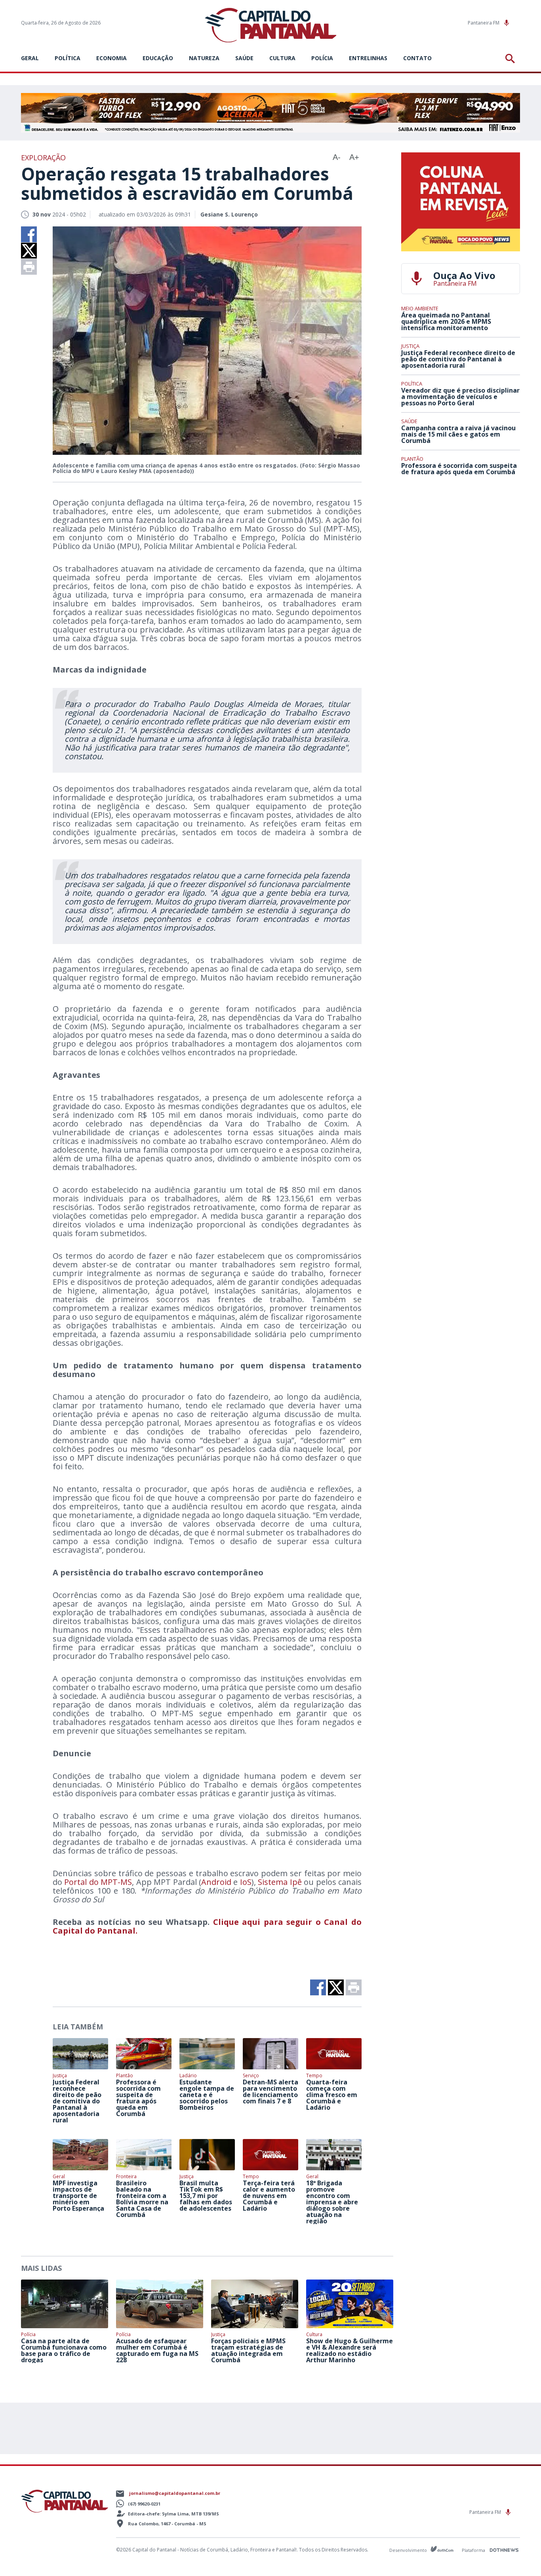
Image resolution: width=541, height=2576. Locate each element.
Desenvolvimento (409, 2550)
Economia (111, 58)
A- (337, 157)
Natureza (204, 58)
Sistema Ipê (280, 1882)
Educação (158, 58)
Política (68, 58)
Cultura (282, 58)
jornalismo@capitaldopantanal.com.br (175, 2493)
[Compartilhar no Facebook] (29, 234)
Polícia (322, 58)
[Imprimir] (29, 267)
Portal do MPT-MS (98, 1882)
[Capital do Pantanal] (271, 26)
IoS (246, 1882)
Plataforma (474, 2550)
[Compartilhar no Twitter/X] (29, 251)
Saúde (244, 58)
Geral (30, 58)
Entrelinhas (368, 58)
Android (216, 1882)
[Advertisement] (461, 540)
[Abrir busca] (511, 59)
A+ (354, 157)
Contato (417, 58)
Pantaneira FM (484, 23)
